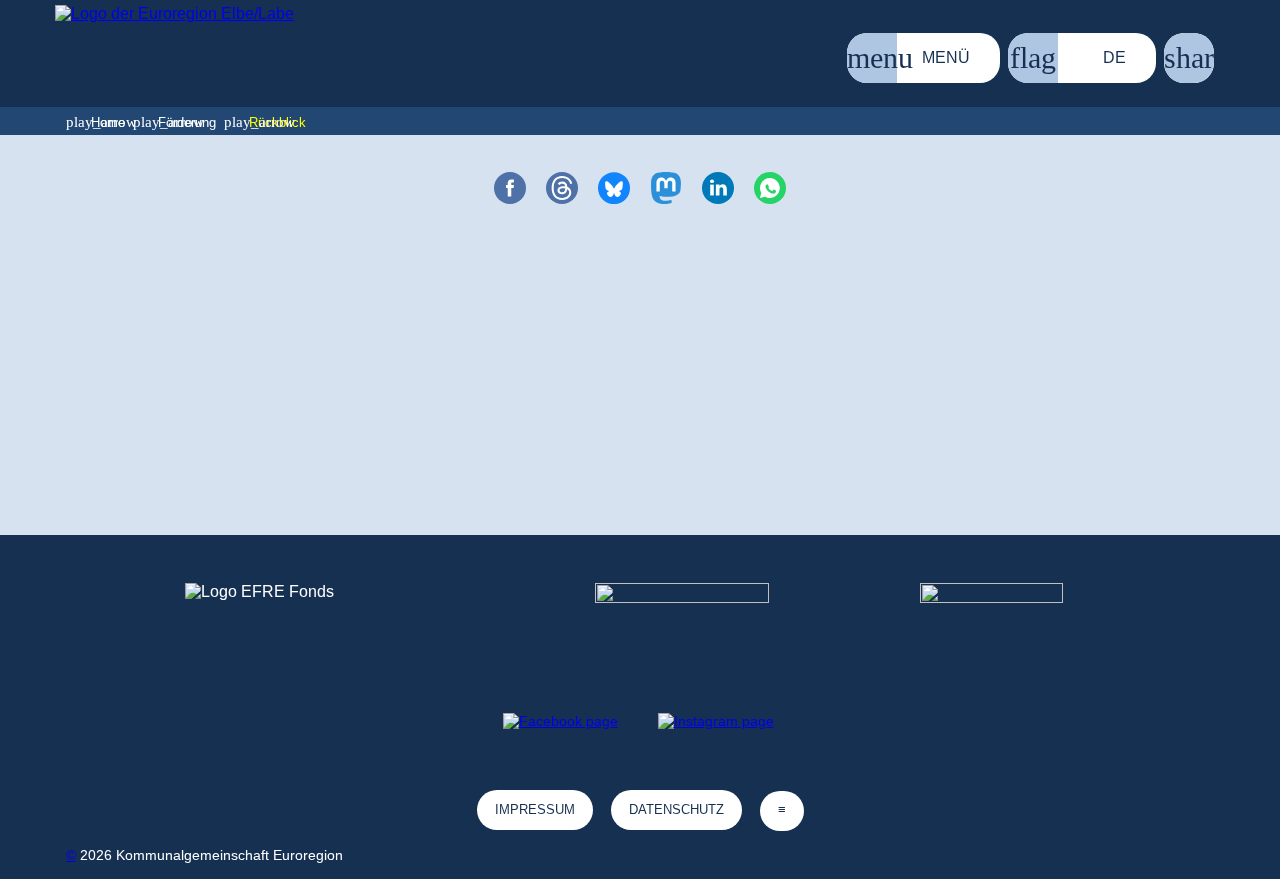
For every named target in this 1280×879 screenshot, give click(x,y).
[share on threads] (562, 188)
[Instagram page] (716, 721)
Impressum (535, 809)
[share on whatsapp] (770, 188)
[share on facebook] (510, 188)
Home (108, 122)
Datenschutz (676, 809)
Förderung (187, 122)
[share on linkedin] (718, 188)
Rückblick (277, 122)
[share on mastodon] (666, 188)
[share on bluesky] (614, 188)
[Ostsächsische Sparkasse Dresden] (1007, 620)
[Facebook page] (560, 721)
